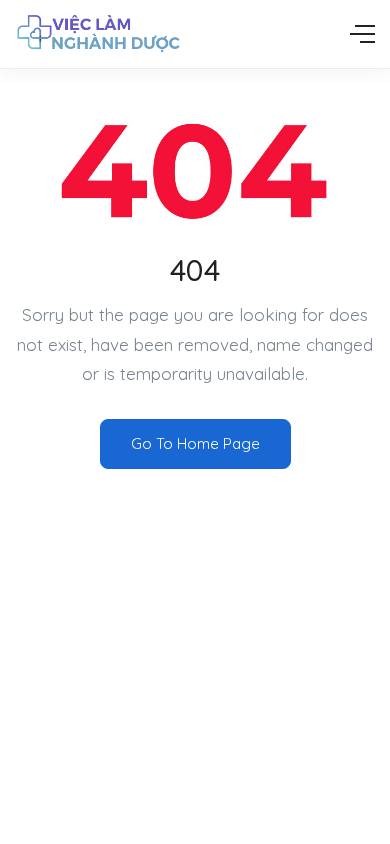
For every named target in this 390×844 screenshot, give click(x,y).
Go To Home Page (195, 443)
